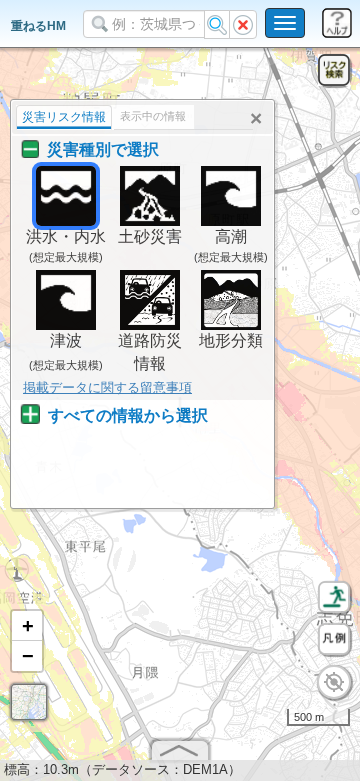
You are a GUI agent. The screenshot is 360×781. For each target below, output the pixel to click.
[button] (27, 626)
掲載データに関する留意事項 (107, 387)
